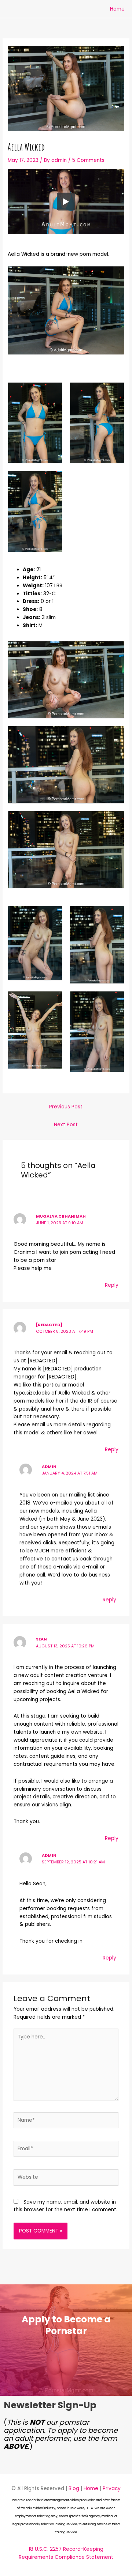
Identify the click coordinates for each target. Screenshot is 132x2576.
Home (117, 9)
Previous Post (66, 1107)
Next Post (66, 1125)
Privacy (112, 2488)
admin (49, 1467)
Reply (112, 1285)
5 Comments (88, 160)
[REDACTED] (49, 1325)
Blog (74, 2488)
